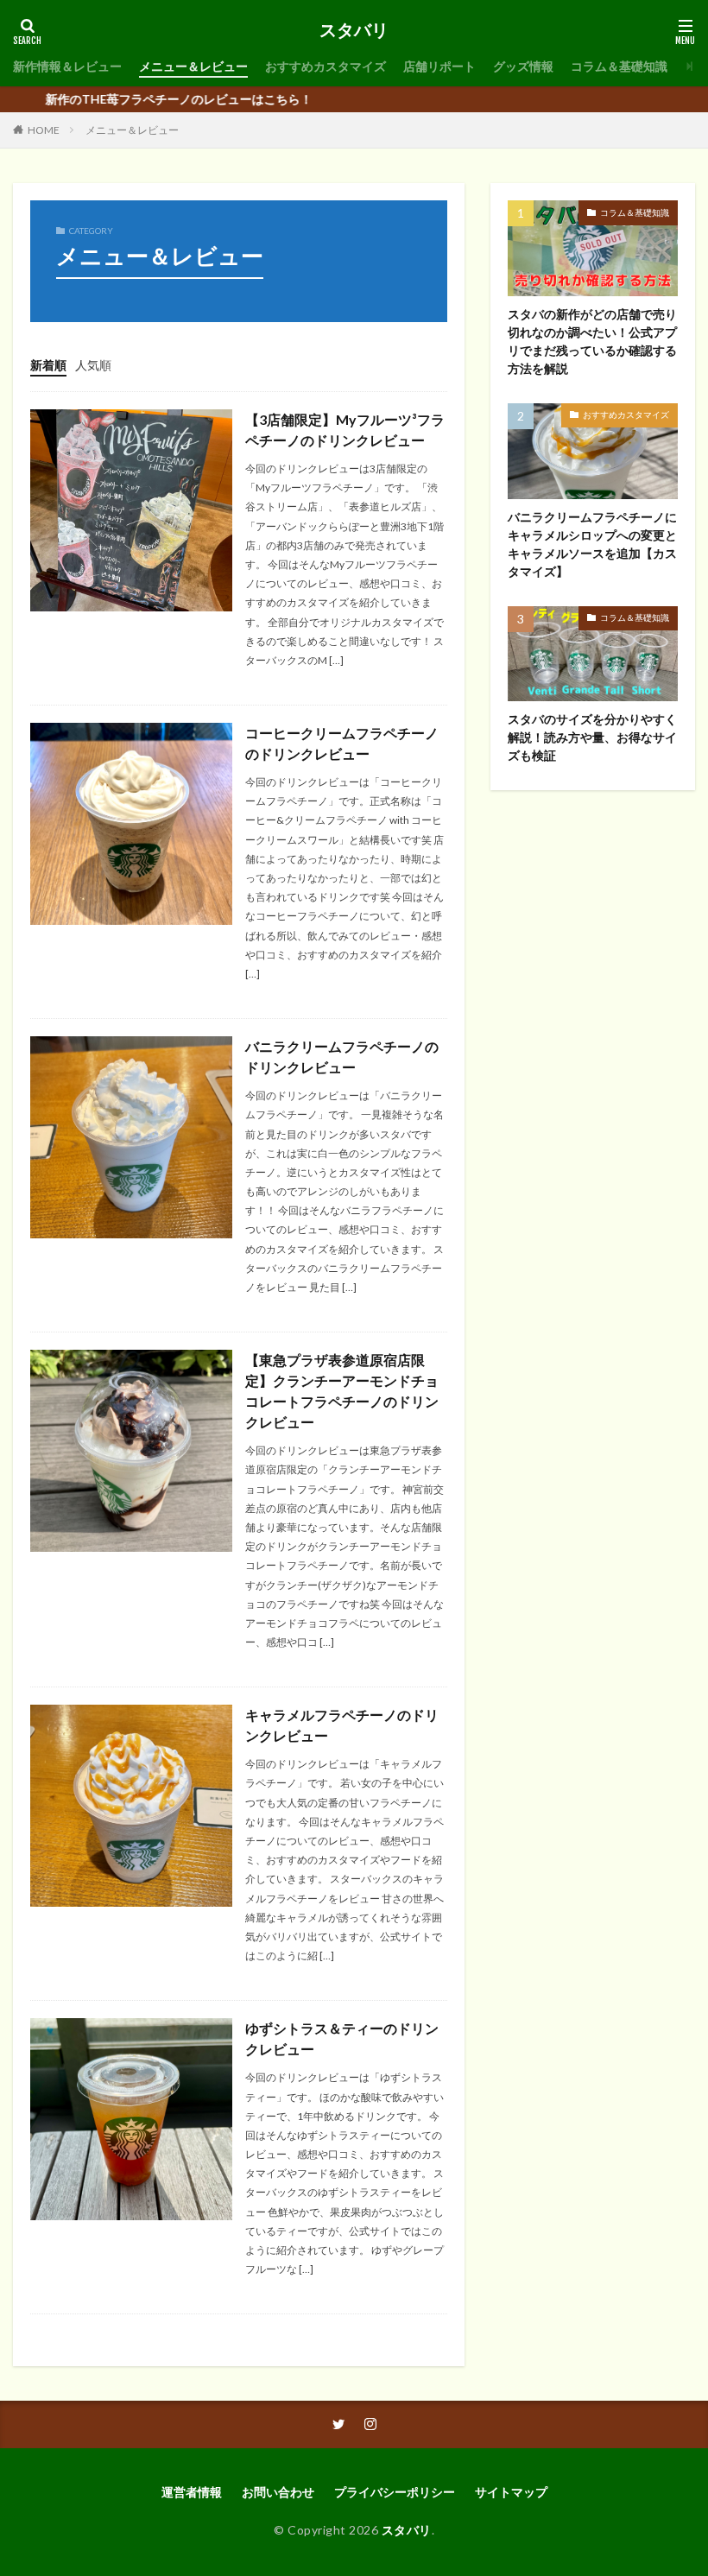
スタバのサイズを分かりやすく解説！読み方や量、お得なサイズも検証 (592, 737)
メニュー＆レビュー (193, 66)
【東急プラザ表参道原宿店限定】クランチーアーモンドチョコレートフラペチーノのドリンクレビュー (342, 1391)
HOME (44, 130)
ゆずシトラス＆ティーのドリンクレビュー (342, 2038)
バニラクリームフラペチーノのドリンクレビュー (342, 1057)
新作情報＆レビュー (67, 66)
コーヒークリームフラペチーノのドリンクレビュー (342, 743)
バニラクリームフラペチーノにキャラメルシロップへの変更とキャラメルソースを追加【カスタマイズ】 (592, 544)
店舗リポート (439, 66)
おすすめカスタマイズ (326, 66)
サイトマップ (511, 2492)
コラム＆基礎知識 (619, 66)
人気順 (93, 365)
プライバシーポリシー (395, 2492)
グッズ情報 (523, 66)
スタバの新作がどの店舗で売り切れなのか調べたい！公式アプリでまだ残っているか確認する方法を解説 (592, 341)
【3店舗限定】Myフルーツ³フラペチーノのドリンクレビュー (345, 430)
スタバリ (354, 30)
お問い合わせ (278, 2492)
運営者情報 (192, 2492)
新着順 (48, 365)
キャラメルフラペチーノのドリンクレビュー (342, 1725)
